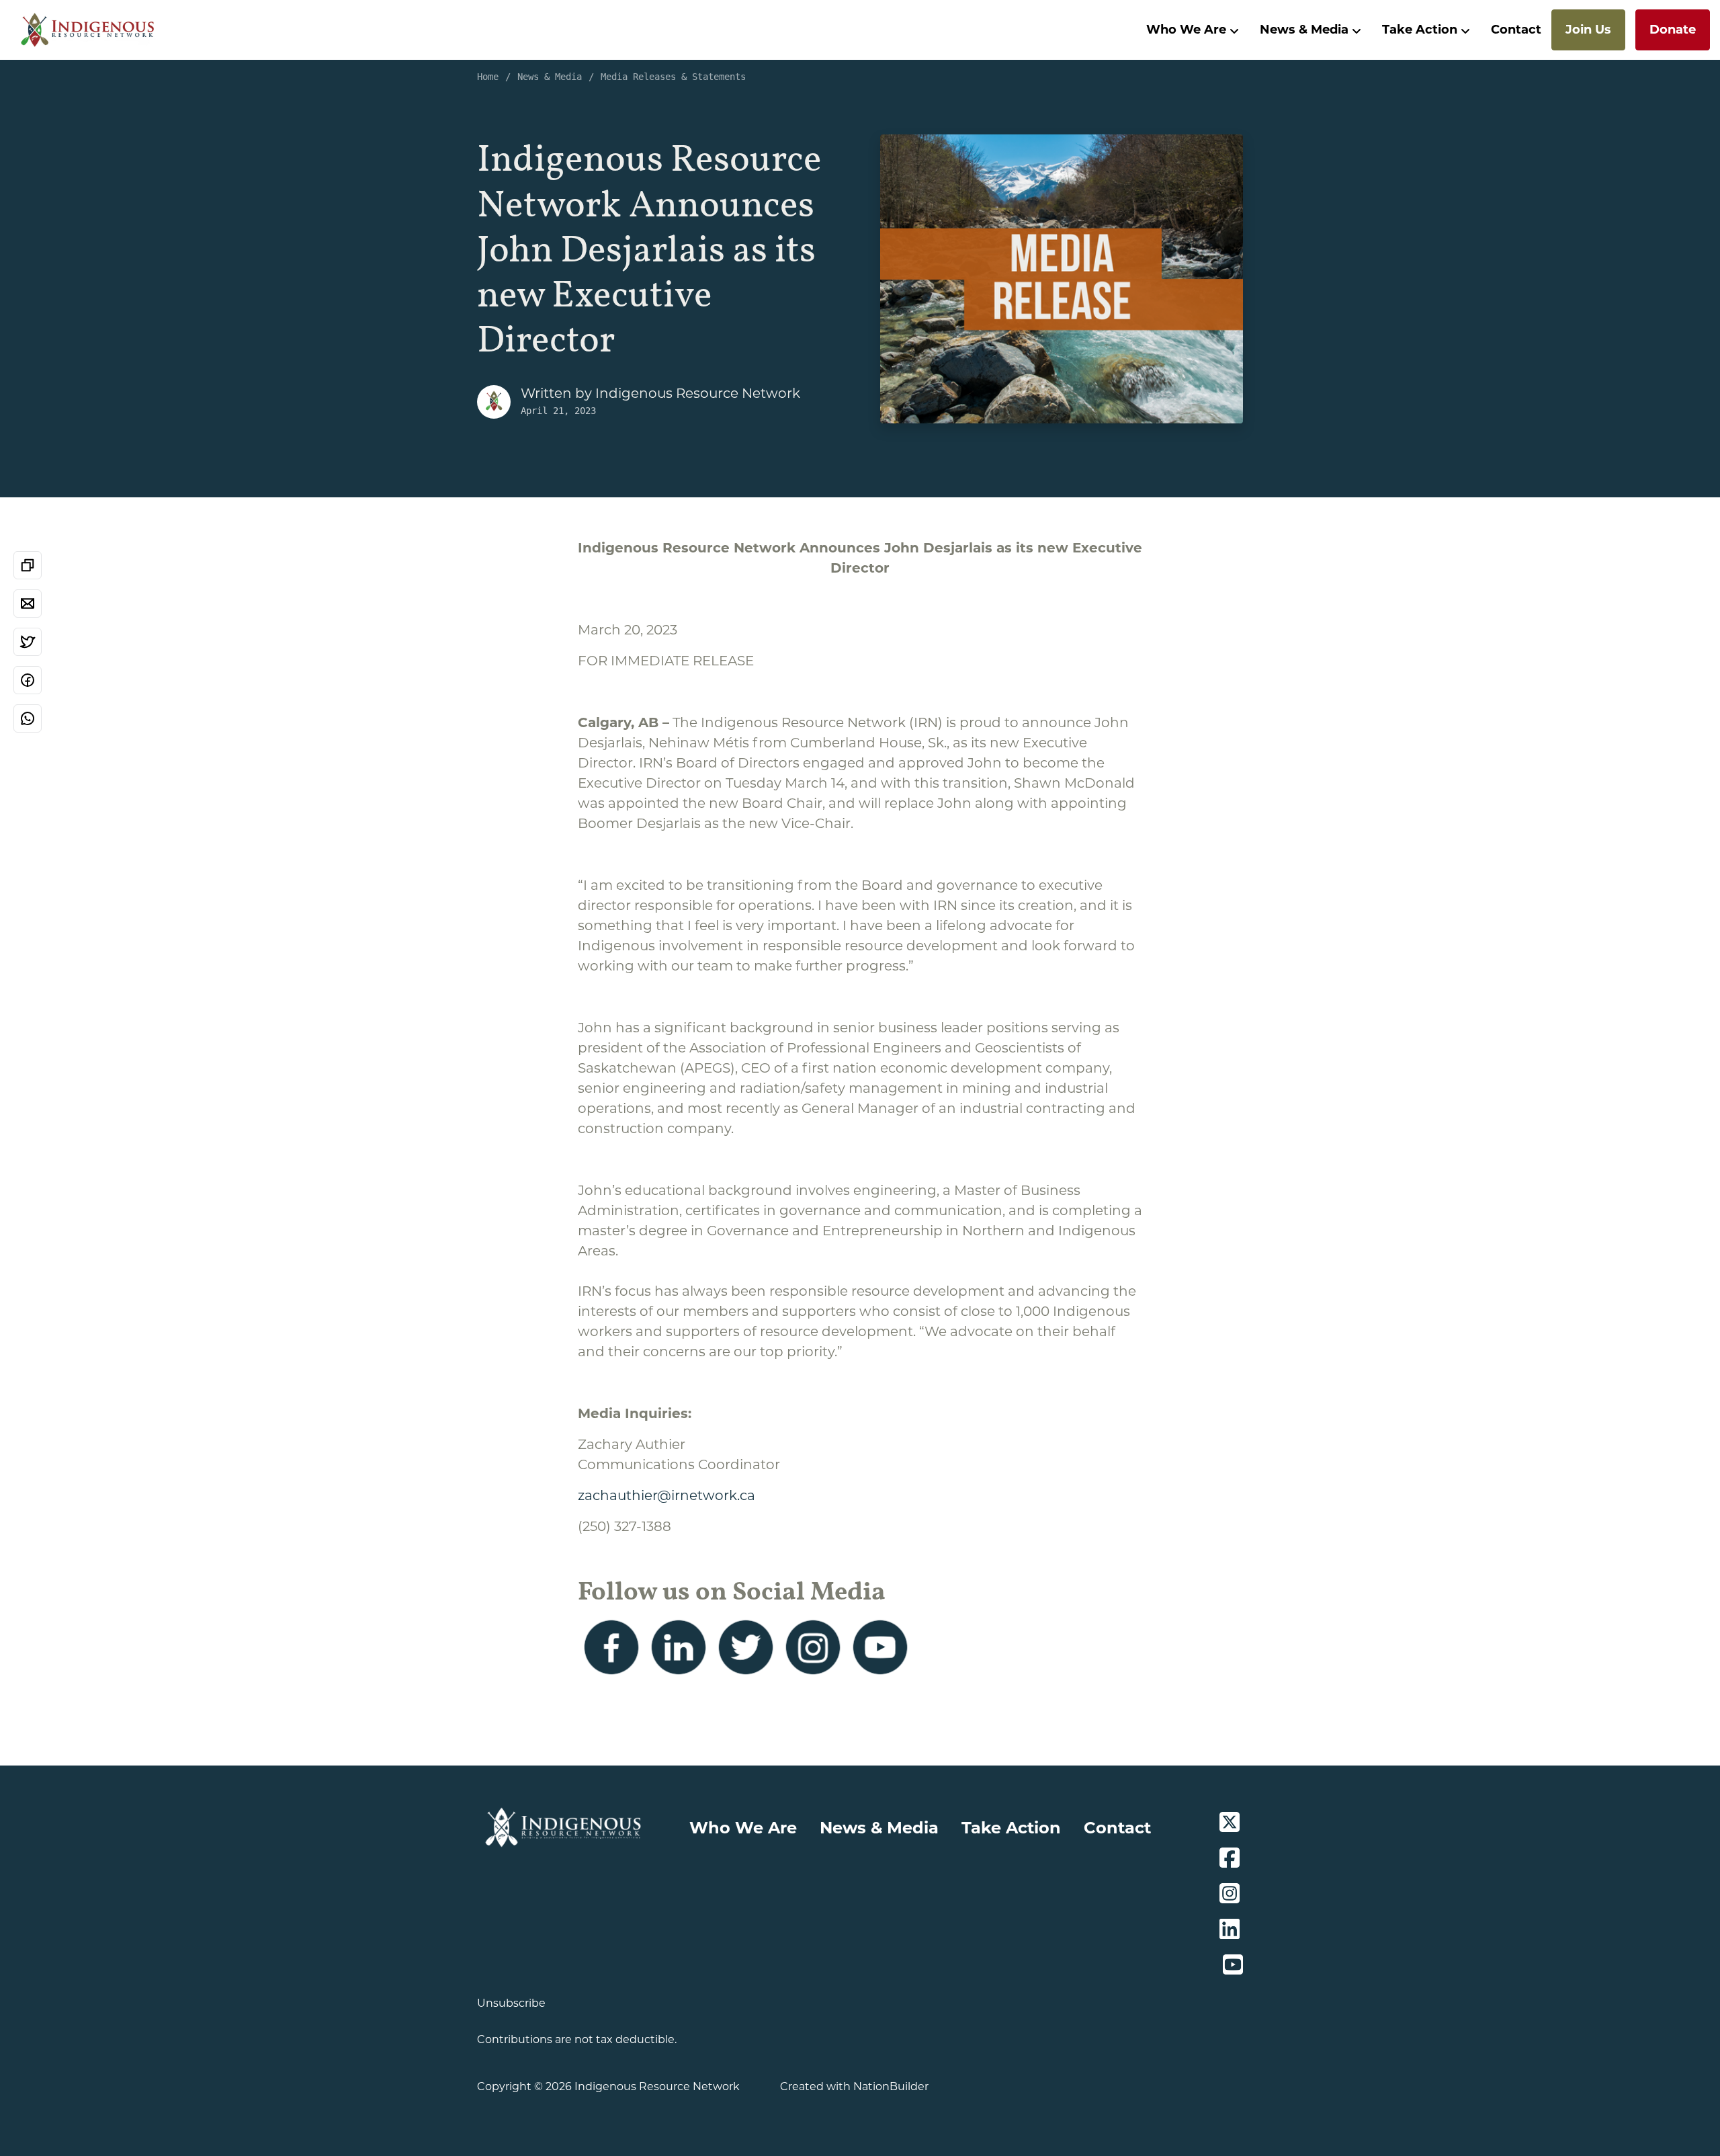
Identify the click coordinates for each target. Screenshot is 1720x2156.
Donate (1673, 30)
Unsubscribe (511, 2003)
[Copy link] (28, 565)
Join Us (1588, 30)
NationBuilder (891, 2086)
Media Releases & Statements (673, 77)
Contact (1516, 30)
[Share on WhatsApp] (28, 718)
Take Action (1420, 30)
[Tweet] (28, 642)
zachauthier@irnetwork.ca (666, 1495)
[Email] (28, 604)
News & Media (1304, 30)
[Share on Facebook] (28, 680)
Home (488, 77)
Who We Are (1186, 30)
